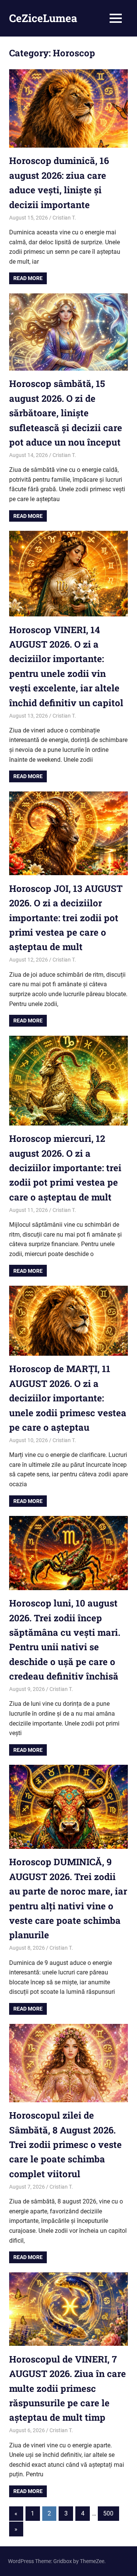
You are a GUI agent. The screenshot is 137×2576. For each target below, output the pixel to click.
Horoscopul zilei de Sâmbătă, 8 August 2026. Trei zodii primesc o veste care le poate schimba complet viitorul (65, 2145)
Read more (28, 278)
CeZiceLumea (43, 18)
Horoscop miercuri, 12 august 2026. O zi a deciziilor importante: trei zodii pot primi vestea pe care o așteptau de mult (65, 1168)
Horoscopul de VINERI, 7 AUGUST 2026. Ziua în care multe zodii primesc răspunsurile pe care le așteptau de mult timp (68, 2388)
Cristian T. (64, 218)
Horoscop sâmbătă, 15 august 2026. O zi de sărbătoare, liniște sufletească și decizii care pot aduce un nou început (66, 413)
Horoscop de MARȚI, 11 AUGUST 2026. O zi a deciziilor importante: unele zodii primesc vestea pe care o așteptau (68, 1398)
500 (108, 2513)
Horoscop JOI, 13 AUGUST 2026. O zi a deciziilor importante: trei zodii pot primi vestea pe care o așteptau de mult (66, 918)
